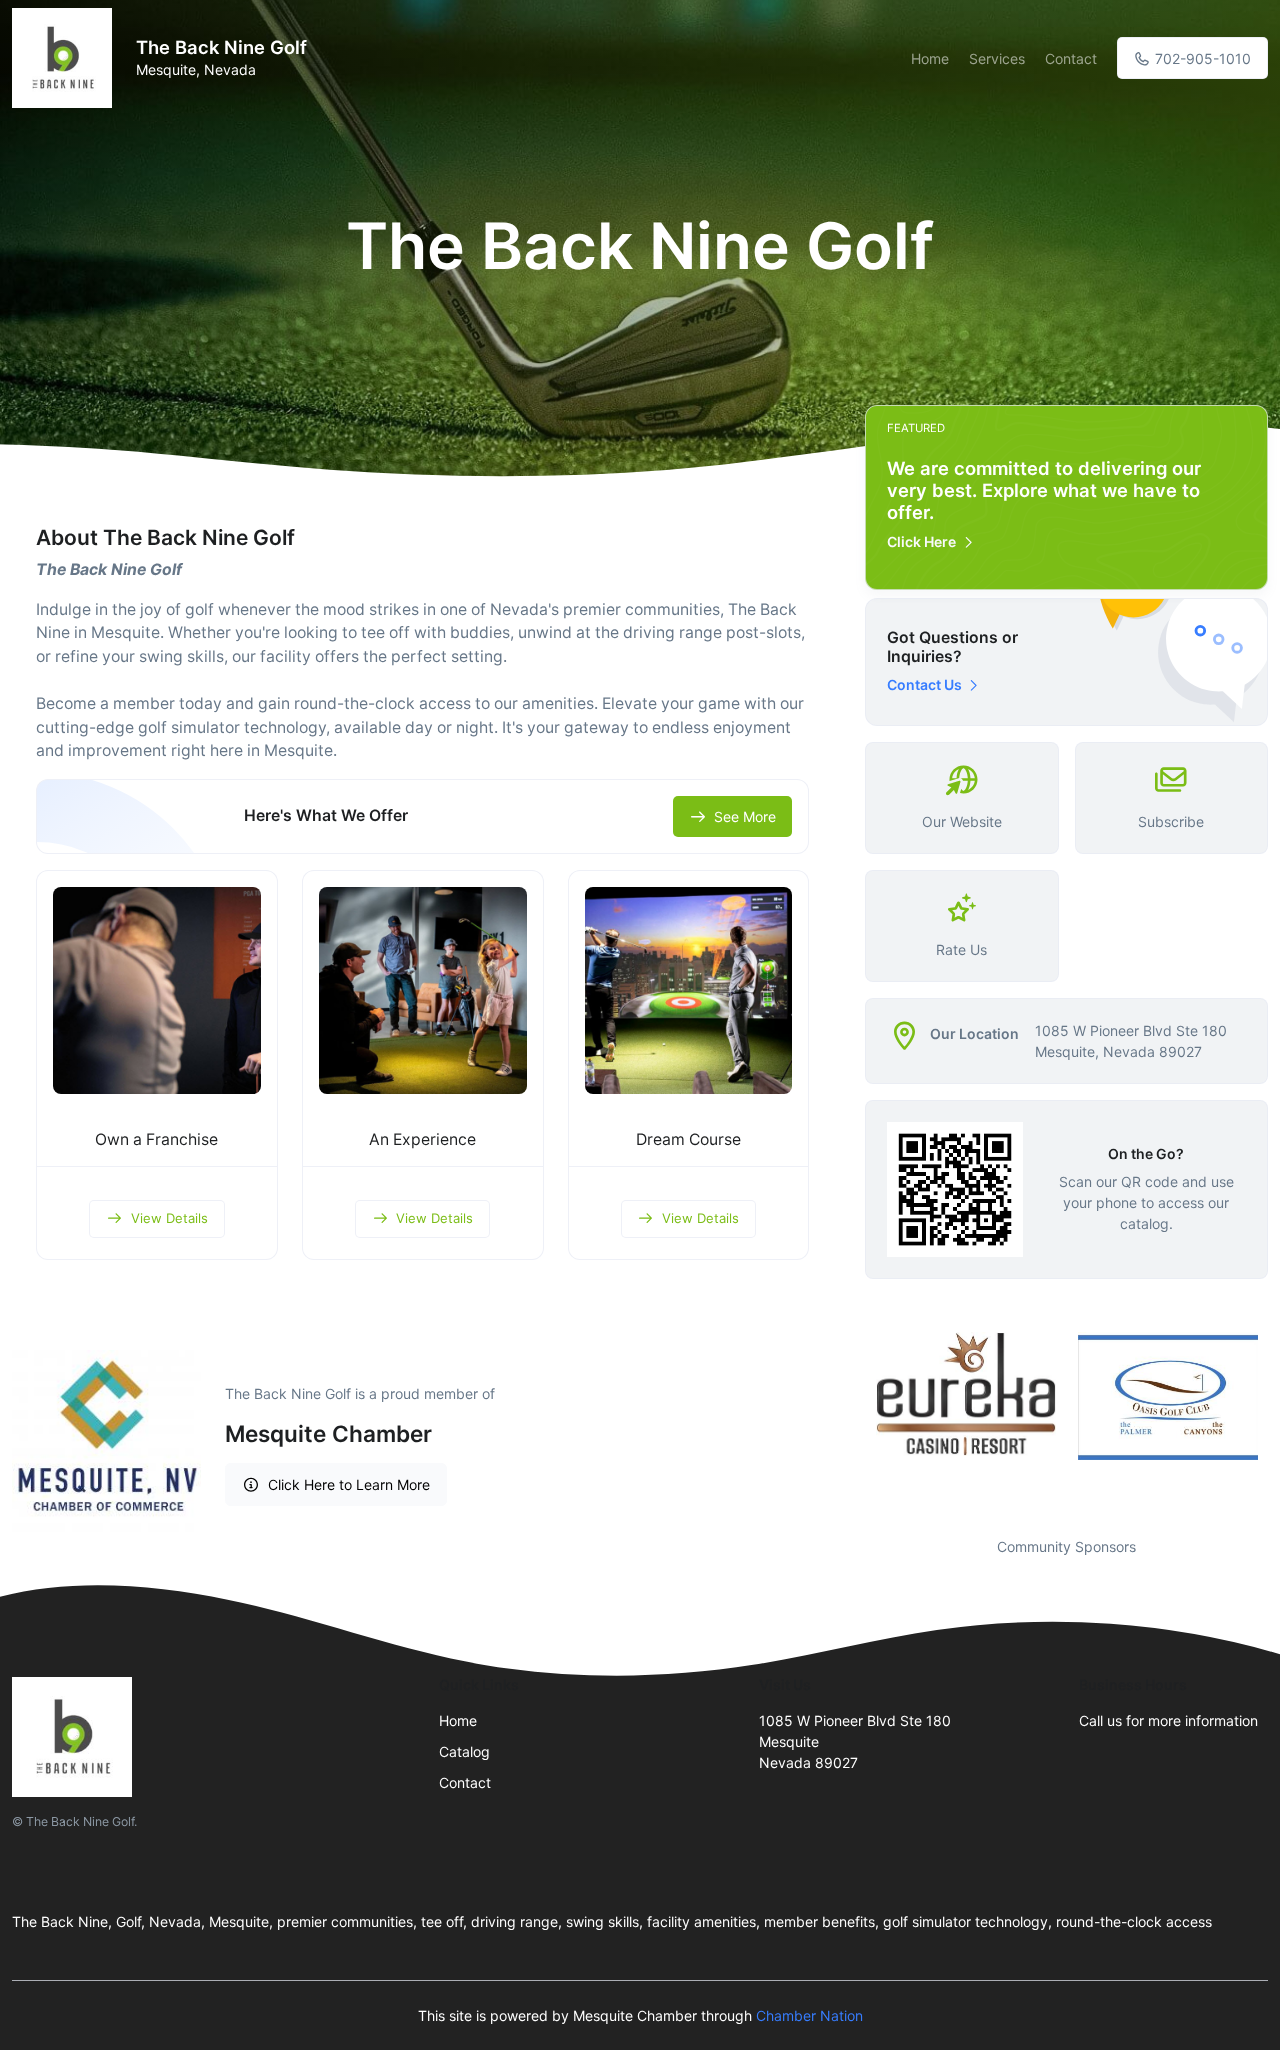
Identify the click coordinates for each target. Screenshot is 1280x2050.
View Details (169, 1218)
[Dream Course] (689, 991)
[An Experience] (423, 991)
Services (997, 58)
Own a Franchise (156, 1139)
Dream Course (688, 1139)
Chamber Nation (809, 2015)
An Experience (422, 1139)
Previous (850, 1422)
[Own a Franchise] (157, 991)
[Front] (66, 58)
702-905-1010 (1201, 58)
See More (745, 816)
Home (930, 58)
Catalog (464, 1751)
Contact (1071, 58)
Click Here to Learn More (349, 1484)
